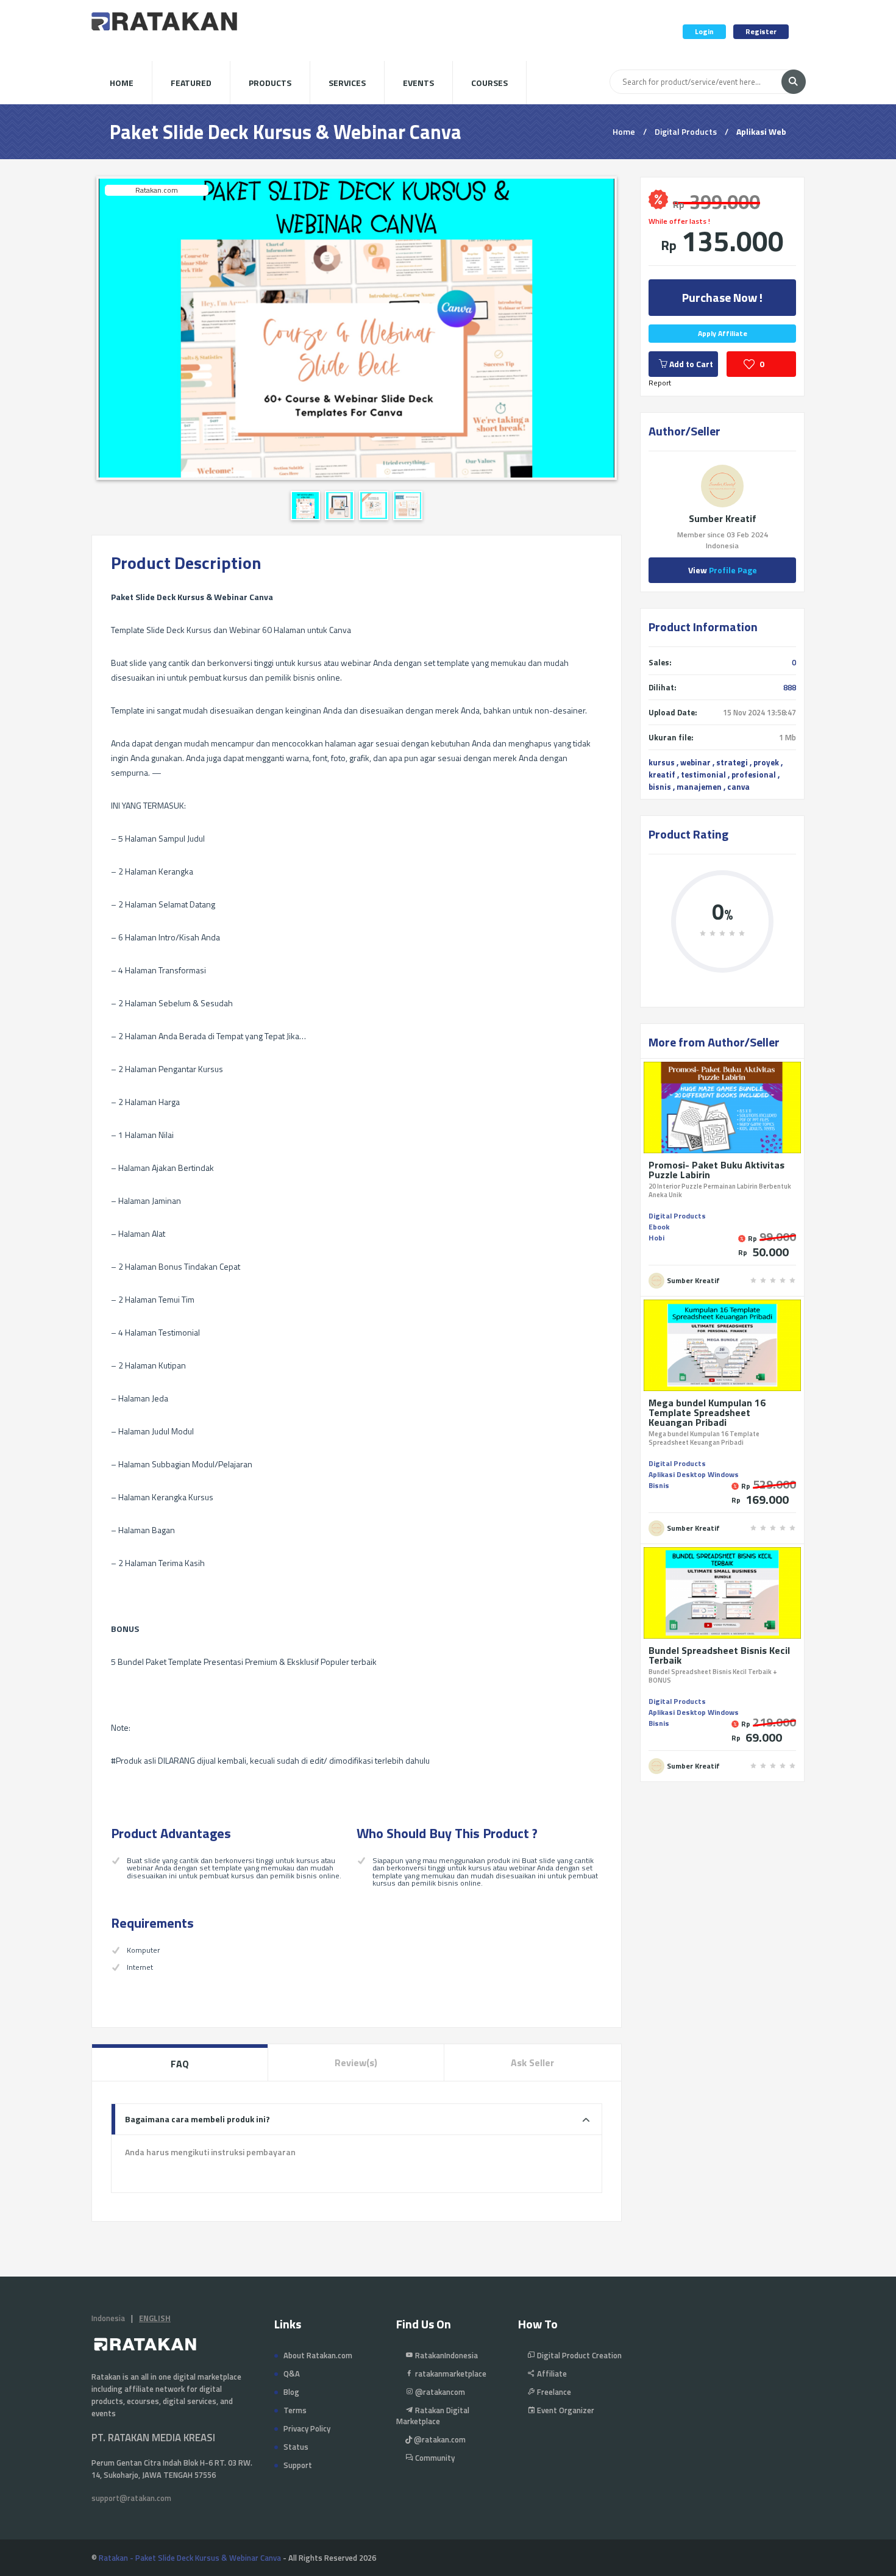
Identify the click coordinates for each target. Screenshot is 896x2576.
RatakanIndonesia (446, 2355)
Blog (291, 2392)
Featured (191, 83)
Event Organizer (565, 2410)
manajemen (699, 787)
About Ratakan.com (318, 2355)
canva (738, 787)
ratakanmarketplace (450, 2374)
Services (347, 83)
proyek (766, 762)
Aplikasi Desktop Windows (694, 1474)
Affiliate (551, 2374)
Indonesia (108, 2318)
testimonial (703, 775)
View (723, 570)
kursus (662, 762)
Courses (489, 83)
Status (296, 2447)
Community (434, 2458)
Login (704, 31)
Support (298, 2465)
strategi (732, 762)
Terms (295, 2410)
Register (761, 31)
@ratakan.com (439, 2439)
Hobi (656, 1238)
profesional (754, 775)
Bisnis (659, 1485)
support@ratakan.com (131, 2498)
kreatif (662, 775)
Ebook (659, 1227)
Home (122, 83)
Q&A (292, 2374)
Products (270, 83)
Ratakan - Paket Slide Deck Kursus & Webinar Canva (190, 2558)
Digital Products (686, 131)
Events (418, 83)
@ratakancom (439, 2392)
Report (660, 383)
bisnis (660, 787)
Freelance (553, 2392)
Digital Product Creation (578, 2355)
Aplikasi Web (761, 131)
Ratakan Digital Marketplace (433, 2416)
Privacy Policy (307, 2428)
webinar (695, 762)
